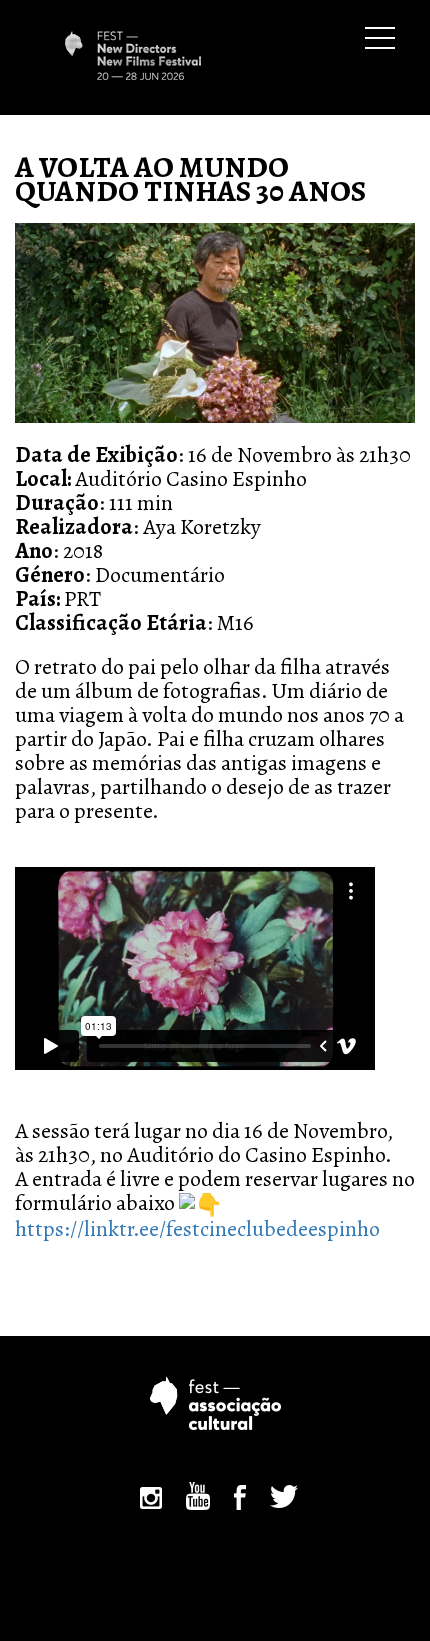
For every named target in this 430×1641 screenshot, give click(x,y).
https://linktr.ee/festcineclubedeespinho (197, 1229)
